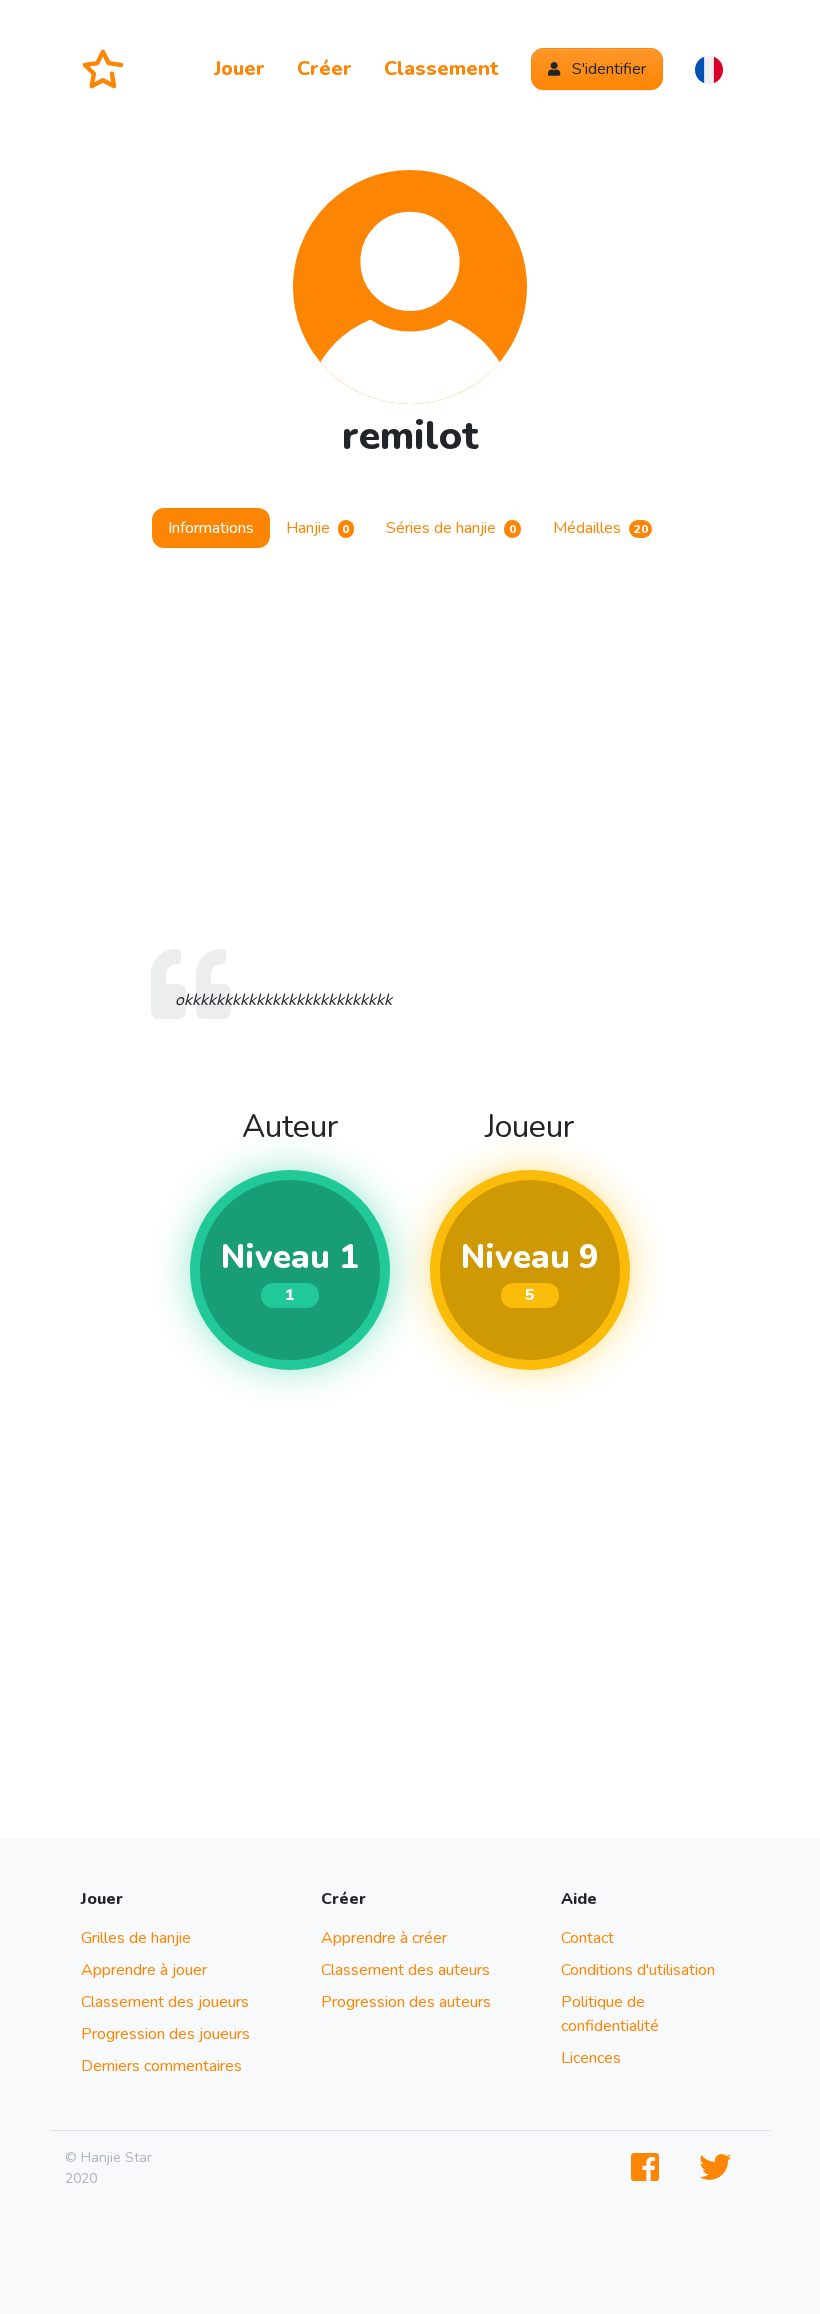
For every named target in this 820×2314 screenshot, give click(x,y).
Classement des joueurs (165, 2002)
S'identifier (607, 69)
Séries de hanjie (451, 528)
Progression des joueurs (165, 2034)
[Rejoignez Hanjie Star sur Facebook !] (649, 2168)
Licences (591, 2058)
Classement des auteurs (405, 1970)
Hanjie (318, 528)
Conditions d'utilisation (638, 1970)
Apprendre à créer (384, 1938)
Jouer (239, 68)
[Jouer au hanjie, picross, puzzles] (111, 69)
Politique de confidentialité (610, 2014)
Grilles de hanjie (136, 1938)
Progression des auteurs (406, 2002)
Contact (587, 1938)
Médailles (600, 528)
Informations (211, 528)
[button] (709, 69)
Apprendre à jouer (144, 1970)
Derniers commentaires (161, 2066)
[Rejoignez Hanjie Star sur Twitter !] (719, 2168)
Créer (324, 68)
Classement (441, 68)
